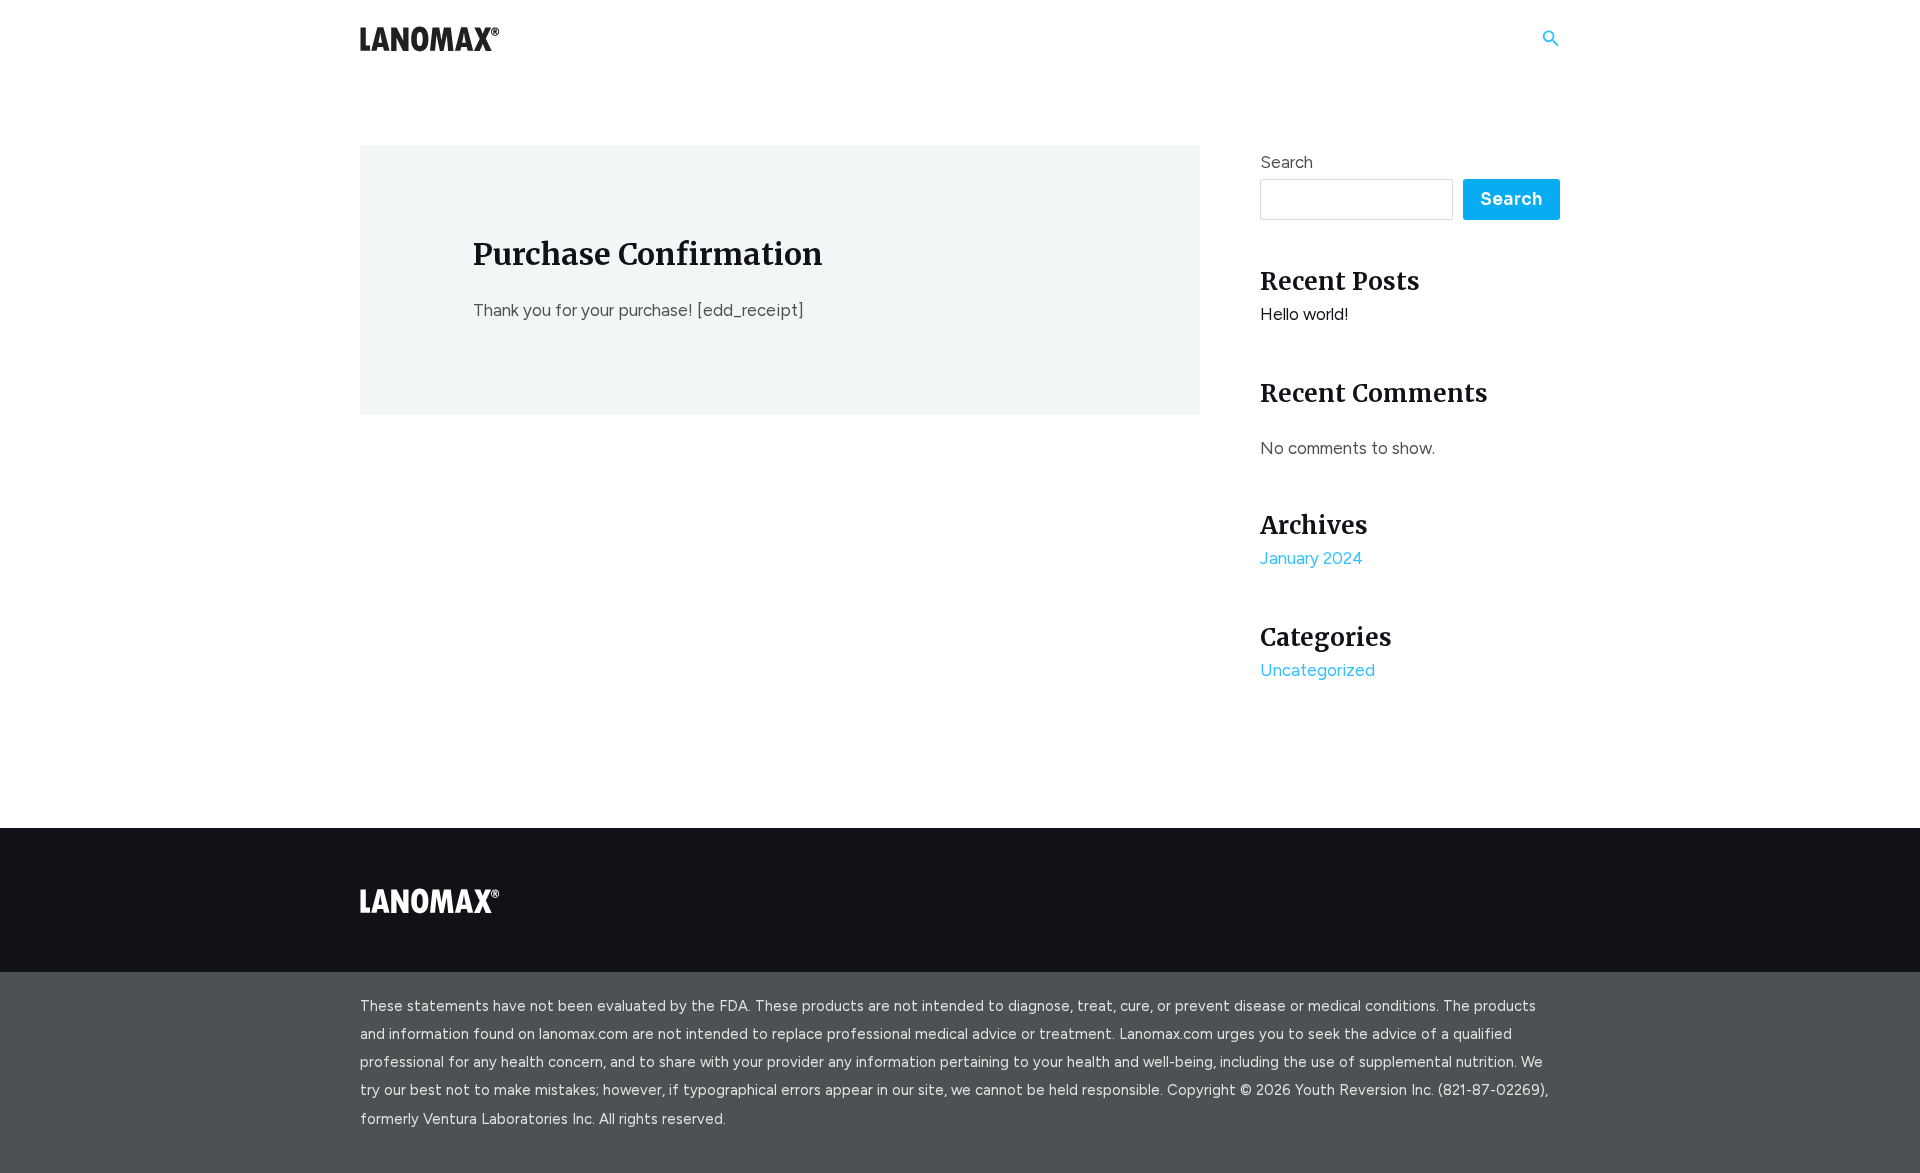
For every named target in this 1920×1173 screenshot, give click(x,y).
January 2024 (1311, 558)
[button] (1551, 39)
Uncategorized (1317, 670)
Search (1286, 162)
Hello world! (1304, 314)
